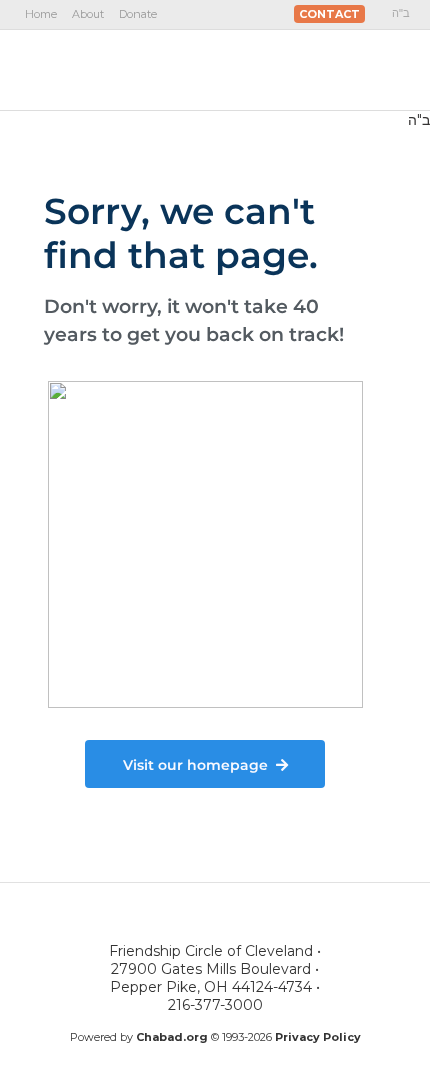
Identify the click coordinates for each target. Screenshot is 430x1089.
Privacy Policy (318, 1037)
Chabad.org (172, 1037)
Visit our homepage (195, 765)
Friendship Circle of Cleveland (132, 69)
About (88, 14)
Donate (138, 14)
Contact (329, 14)
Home (41, 14)
